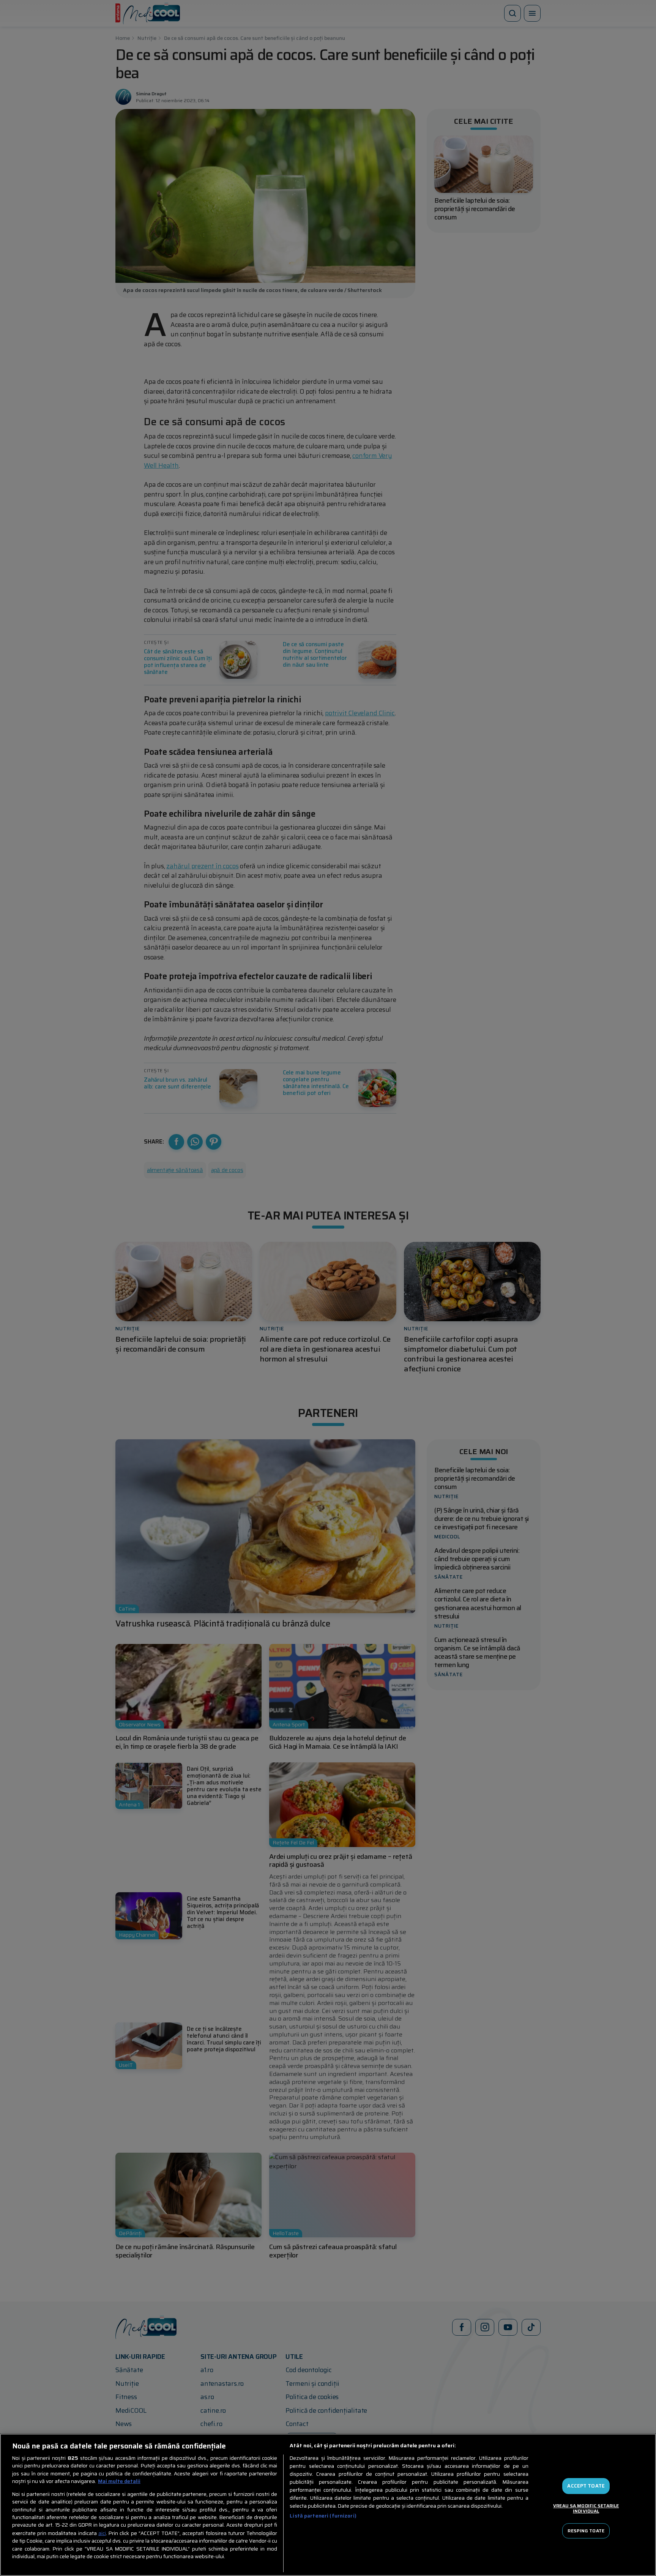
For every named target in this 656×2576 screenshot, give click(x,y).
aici (102, 2533)
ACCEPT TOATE (586, 2486)
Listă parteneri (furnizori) (323, 2516)
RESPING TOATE (586, 2531)
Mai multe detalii (119, 2481)
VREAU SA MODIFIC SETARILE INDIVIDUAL (586, 2508)
